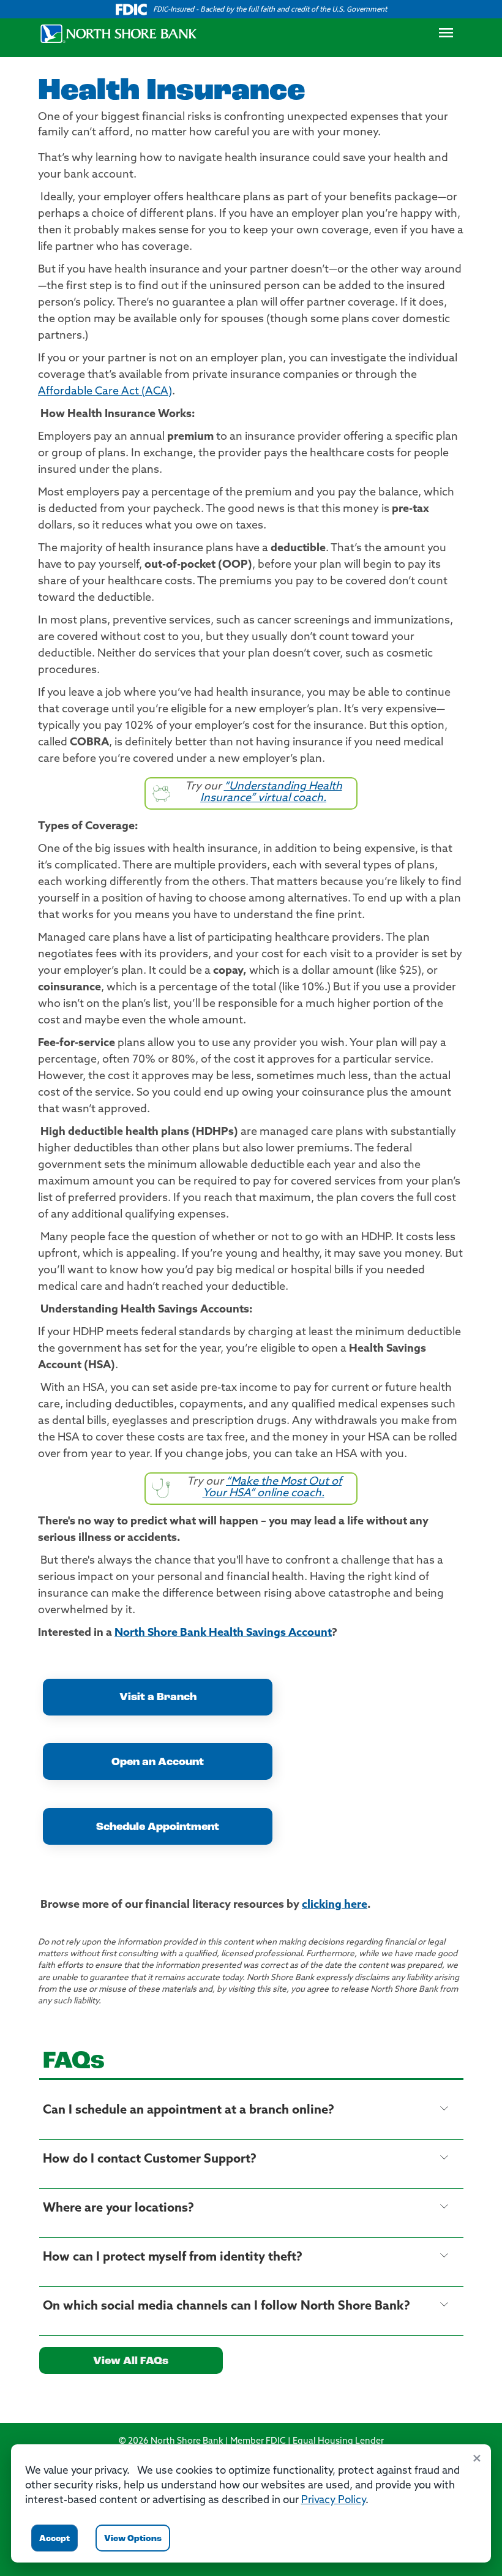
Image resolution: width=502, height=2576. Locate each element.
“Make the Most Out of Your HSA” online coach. (272, 1488)
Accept (54, 2539)
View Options (133, 2539)
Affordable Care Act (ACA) (105, 392)
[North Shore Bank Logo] (119, 34)
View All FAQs (131, 2362)
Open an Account (158, 1763)
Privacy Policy (333, 2500)
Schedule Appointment (158, 1828)
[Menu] (446, 36)
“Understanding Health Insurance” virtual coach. (271, 793)
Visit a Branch (158, 1698)
